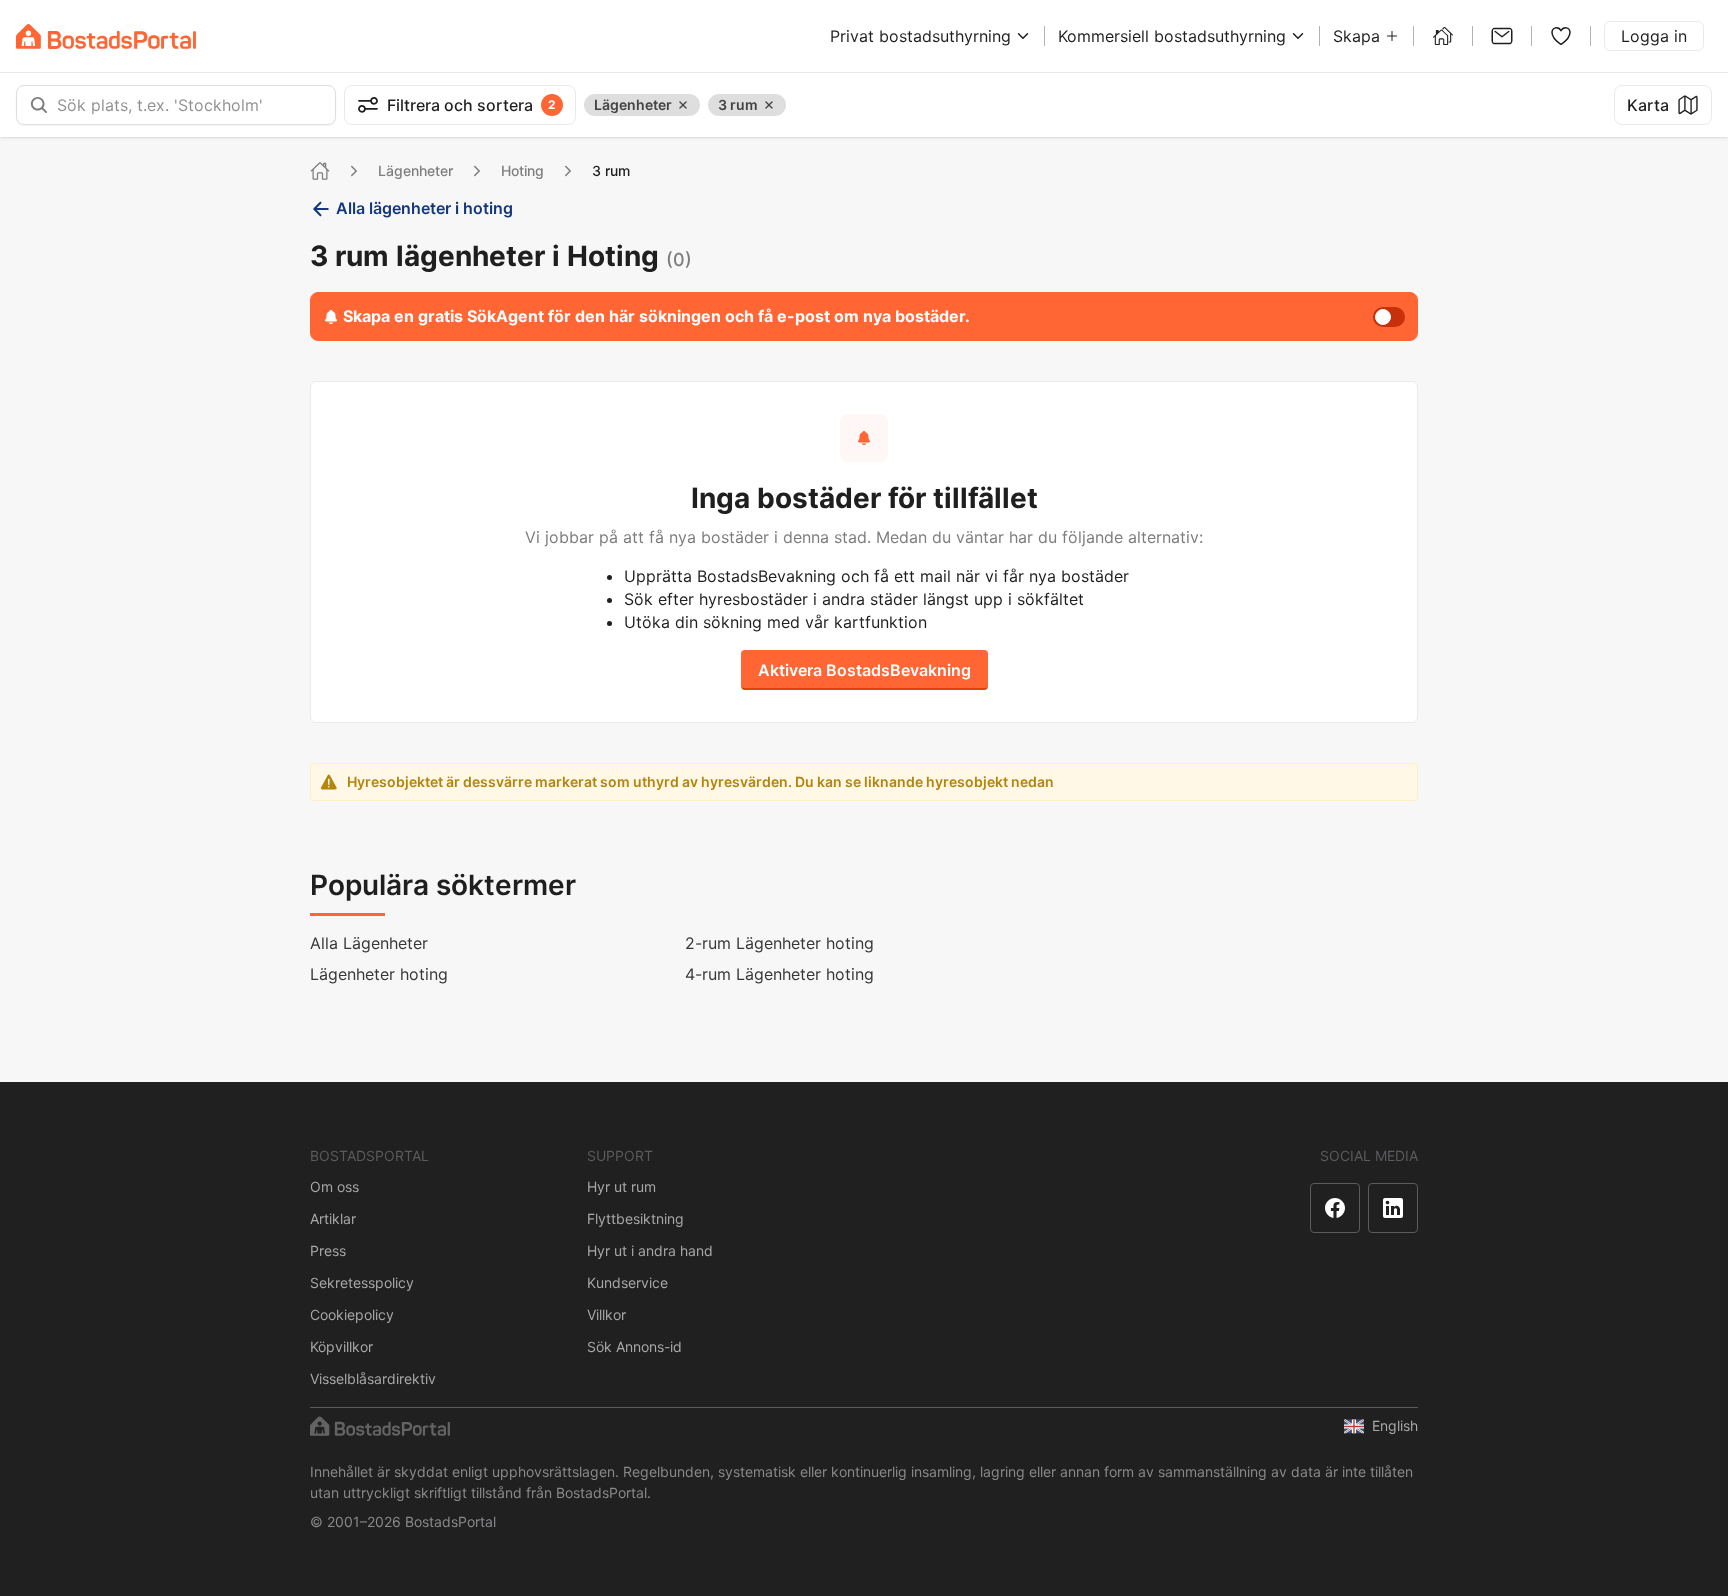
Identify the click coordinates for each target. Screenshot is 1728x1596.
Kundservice (627, 1282)
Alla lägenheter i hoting (424, 208)
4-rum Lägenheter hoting (779, 974)
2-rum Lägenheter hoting (779, 943)
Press (328, 1250)
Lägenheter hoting (379, 974)
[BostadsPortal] (106, 36)
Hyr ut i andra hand (650, 1250)
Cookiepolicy (352, 1314)
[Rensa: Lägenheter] (683, 105)
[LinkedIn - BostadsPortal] (1393, 1208)
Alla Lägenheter (369, 943)
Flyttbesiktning (635, 1218)
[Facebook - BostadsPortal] (1335, 1208)
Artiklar (333, 1218)
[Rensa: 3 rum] (769, 105)
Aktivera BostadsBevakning (864, 670)
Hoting (522, 170)
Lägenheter (415, 170)
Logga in (1654, 36)
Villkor (606, 1314)
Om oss (334, 1186)
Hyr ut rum (621, 1186)
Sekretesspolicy (362, 1282)
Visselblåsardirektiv (373, 1378)
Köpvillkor (341, 1346)
